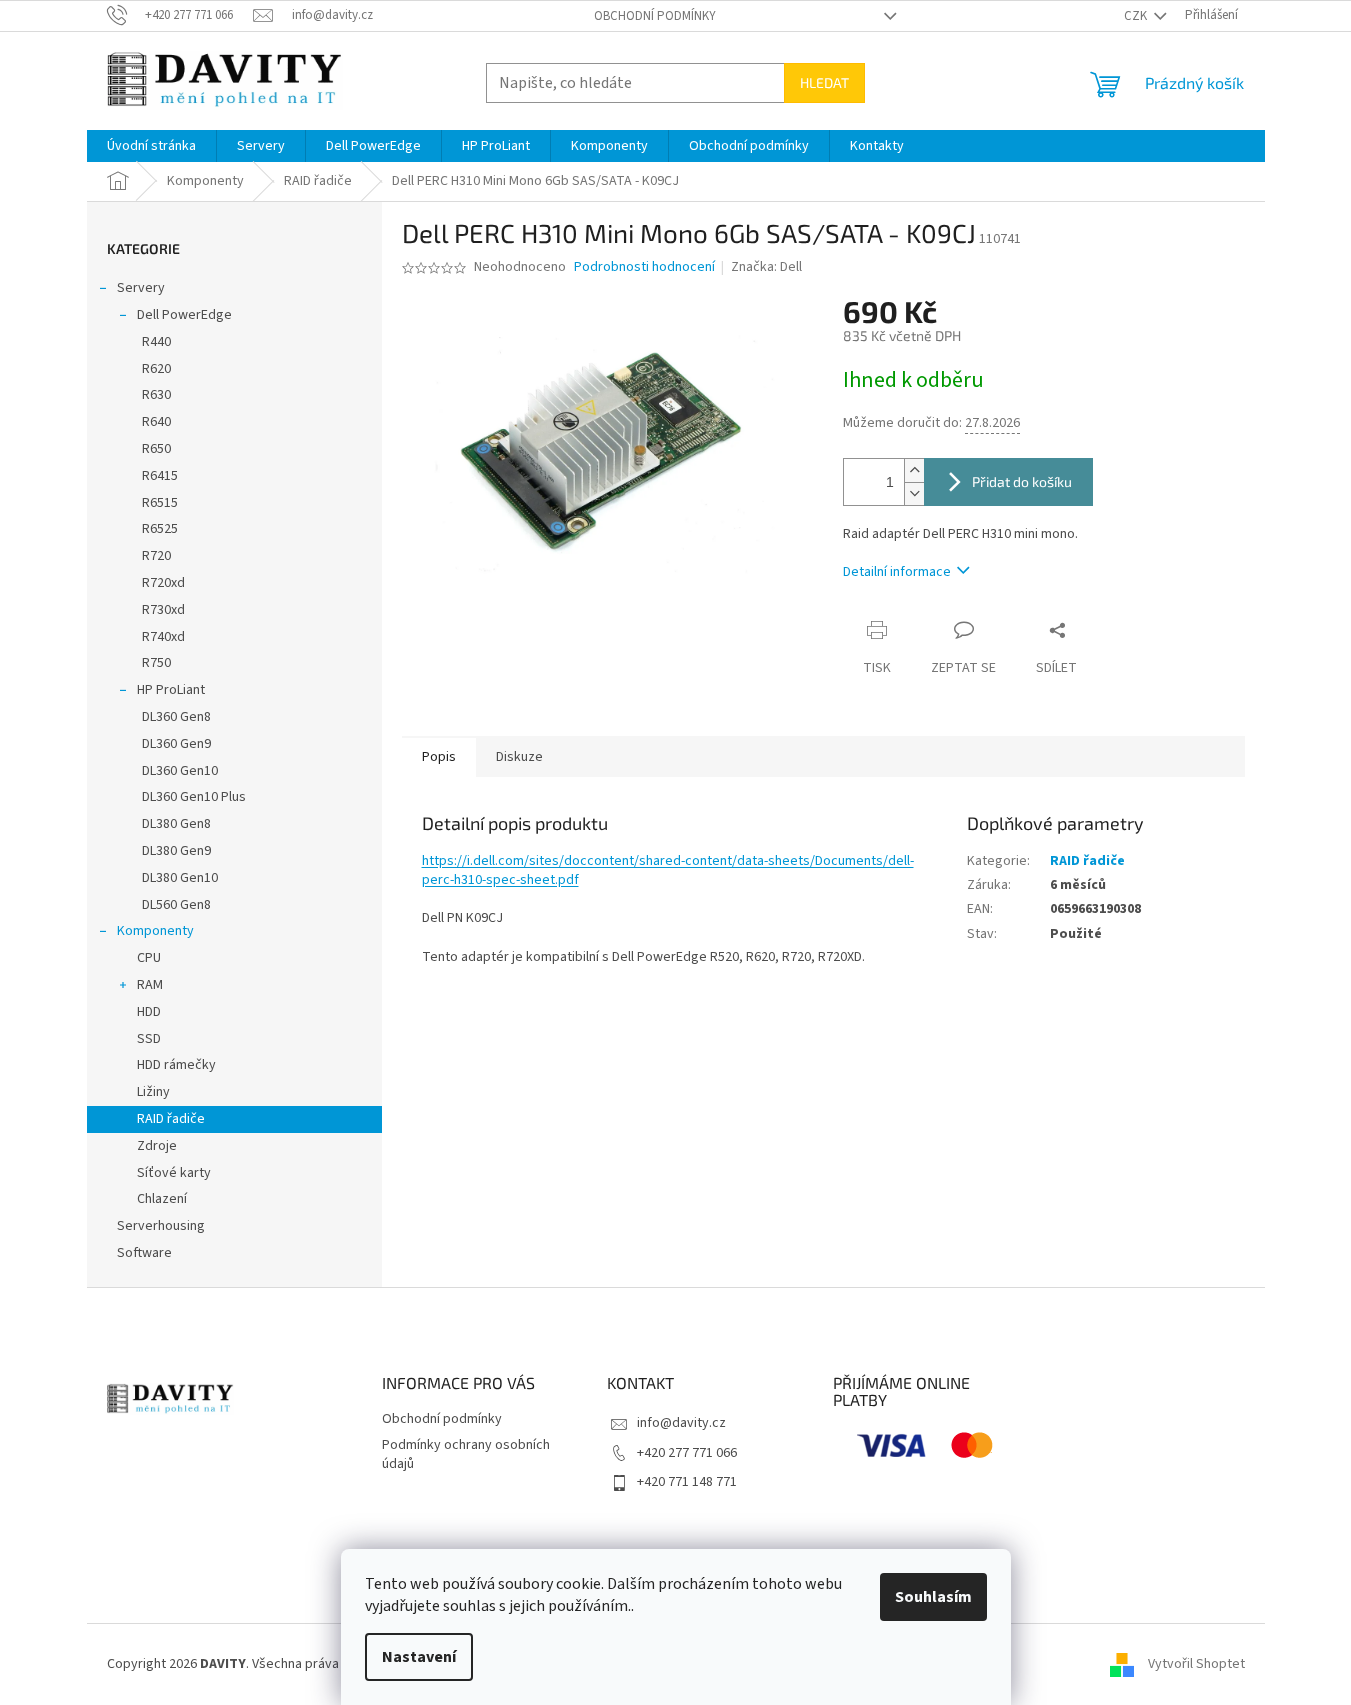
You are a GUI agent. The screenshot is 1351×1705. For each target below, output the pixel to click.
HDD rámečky (176, 1065)
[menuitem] (151, 146)
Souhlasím (933, 1597)
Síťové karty (174, 1173)
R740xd (163, 637)
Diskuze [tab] (519, 757)
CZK (1137, 16)
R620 (156, 369)
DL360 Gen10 (180, 771)
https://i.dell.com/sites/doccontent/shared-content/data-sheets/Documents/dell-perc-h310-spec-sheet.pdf (668, 870)
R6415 (160, 476)
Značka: (766, 267)
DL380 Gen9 (176, 851)
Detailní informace (897, 572)
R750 (156, 663)
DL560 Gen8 (176, 905)
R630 (156, 395)
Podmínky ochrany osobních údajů (466, 1454)
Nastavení (419, 1657)
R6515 (160, 503)
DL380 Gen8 (176, 824)
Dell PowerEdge (184, 315)
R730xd (163, 610)
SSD (149, 1039)
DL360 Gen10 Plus (194, 797)
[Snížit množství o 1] (914, 493)
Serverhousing (161, 1226)
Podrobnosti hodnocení (644, 267)
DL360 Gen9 (176, 744)
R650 (156, 449)
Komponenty (155, 931)
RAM (150, 985)
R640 (156, 422)
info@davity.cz (681, 1423)
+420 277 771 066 (687, 1453)
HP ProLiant (171, 690)
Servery (141, 288)
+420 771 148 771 (687, 1482)
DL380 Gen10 (180, 878)
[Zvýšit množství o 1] (914, 470)
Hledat (824, 82)
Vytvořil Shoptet (1196, 1664)
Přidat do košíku (1022, 481)
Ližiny (153, 1092)
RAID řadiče (171, 1119)
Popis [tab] (439, 757)
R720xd (163, 583)
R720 (156, 556)
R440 (156, 342)
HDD (149, 1012)
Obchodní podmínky (655, 16)
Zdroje (157, 1146)
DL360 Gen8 (176, 717)
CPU (149, 958)
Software (144, 1253)
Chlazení (162, 1199)
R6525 (160, 529)
